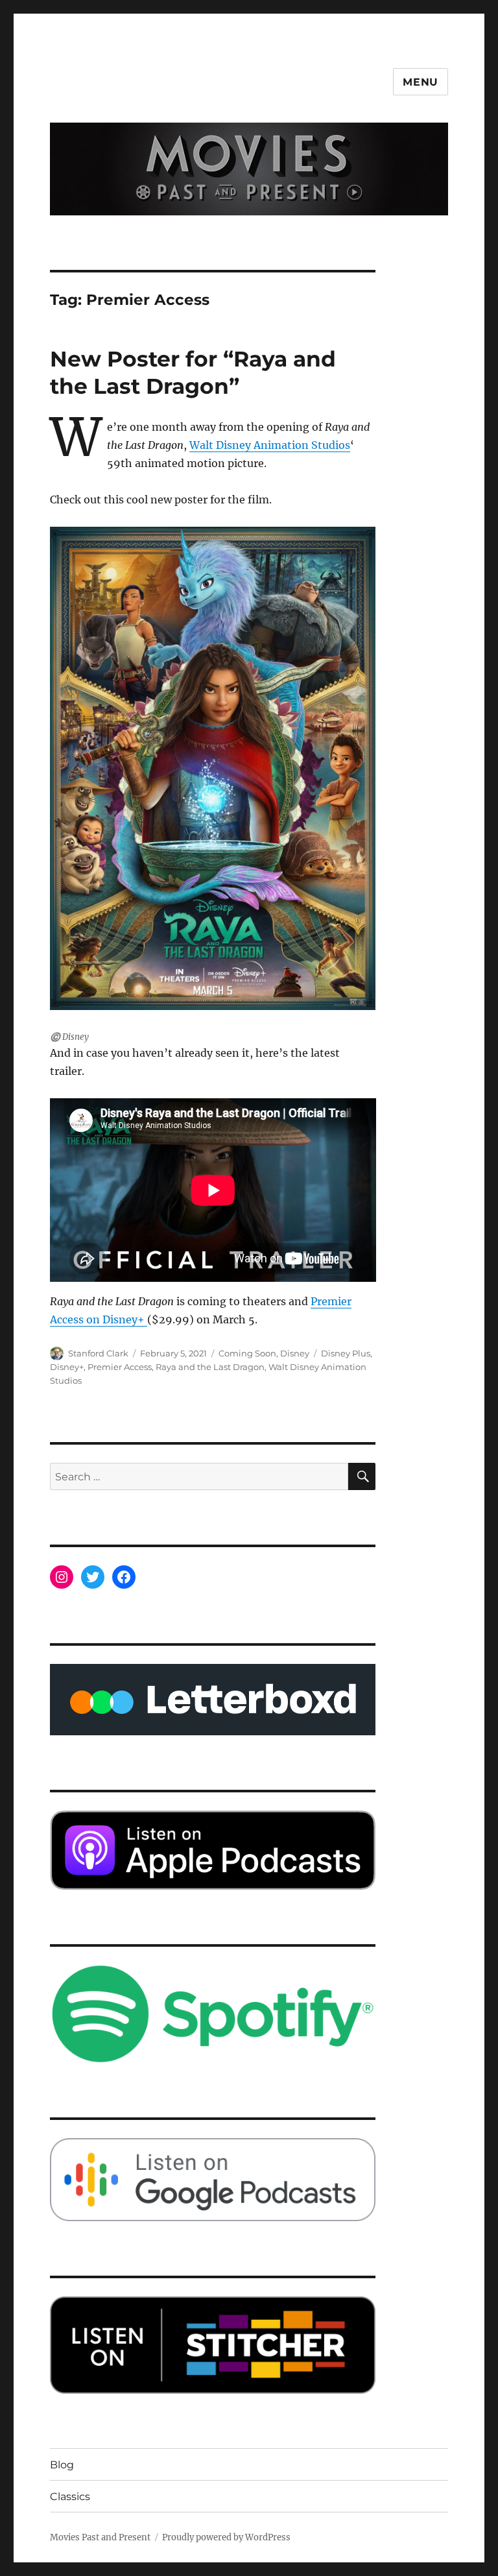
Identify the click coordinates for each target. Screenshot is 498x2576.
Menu (421, 82)
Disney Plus (346, 1353)
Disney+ (67, 1367)
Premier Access (120, 1367)
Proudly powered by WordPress (226, 2537)
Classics (70, 2497)
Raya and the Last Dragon (210, 1367)
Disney (295, 1353)
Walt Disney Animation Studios (270, 445)
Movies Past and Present (100, 2537)
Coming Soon (247, 1353)
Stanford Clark (98, 1353)
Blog (62, 2465)
